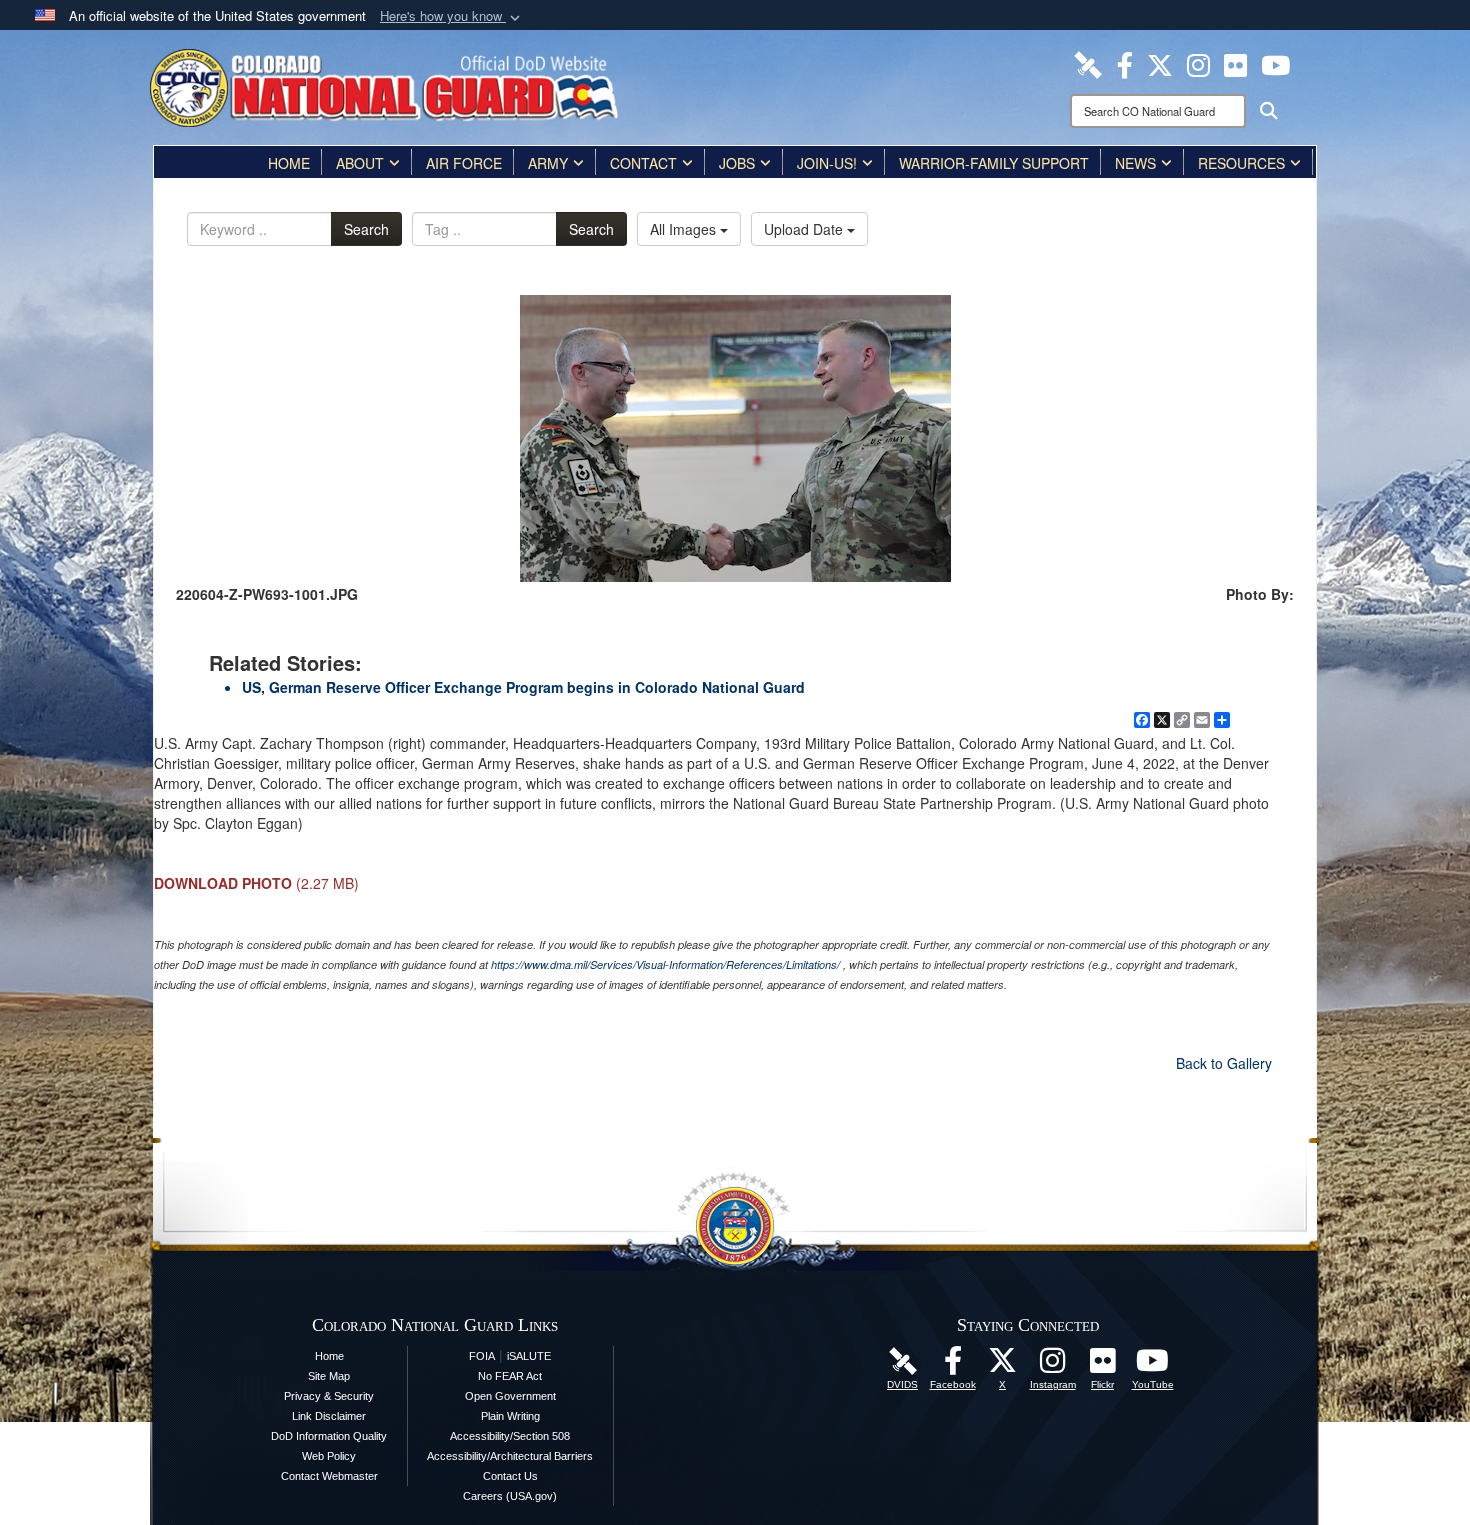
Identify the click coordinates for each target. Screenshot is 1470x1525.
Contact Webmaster (329, 1476)
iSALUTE (529, 1356)
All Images (685, 229)
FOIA (482, 1356)
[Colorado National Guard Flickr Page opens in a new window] (1235, 63)
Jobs (737, 163)
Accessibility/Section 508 (510, 1436)
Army (548, 163)
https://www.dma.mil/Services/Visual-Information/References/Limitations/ (665, 964)
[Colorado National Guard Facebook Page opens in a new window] (1125, 63)
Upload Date (805, 229)
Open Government (510, 1396)
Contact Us (510, 1476)
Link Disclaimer (329, 1416)
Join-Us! (827, 163)
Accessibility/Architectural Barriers (510, 1456)
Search (366, 229)
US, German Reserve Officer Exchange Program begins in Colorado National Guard (523, 687)
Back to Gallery (1224, 1063)
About (360, 163)
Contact (643, 163)
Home (289, 163)
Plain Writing (510, 1416)
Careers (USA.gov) (510, 1496)
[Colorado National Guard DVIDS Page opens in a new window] (1088, 63)
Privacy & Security (329, 1396)
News (1135, 163)
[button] (452, 16)
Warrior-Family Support (994, 163)
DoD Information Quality (329, 1436)
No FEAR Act (510, 1376)
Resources (1241, 163)
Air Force (464, 163)
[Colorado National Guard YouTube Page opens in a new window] (1275, 63)
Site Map (329, 1376)
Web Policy (329, 1456)
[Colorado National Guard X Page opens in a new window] (1160, 63)
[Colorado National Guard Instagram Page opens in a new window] (1198, 63)
